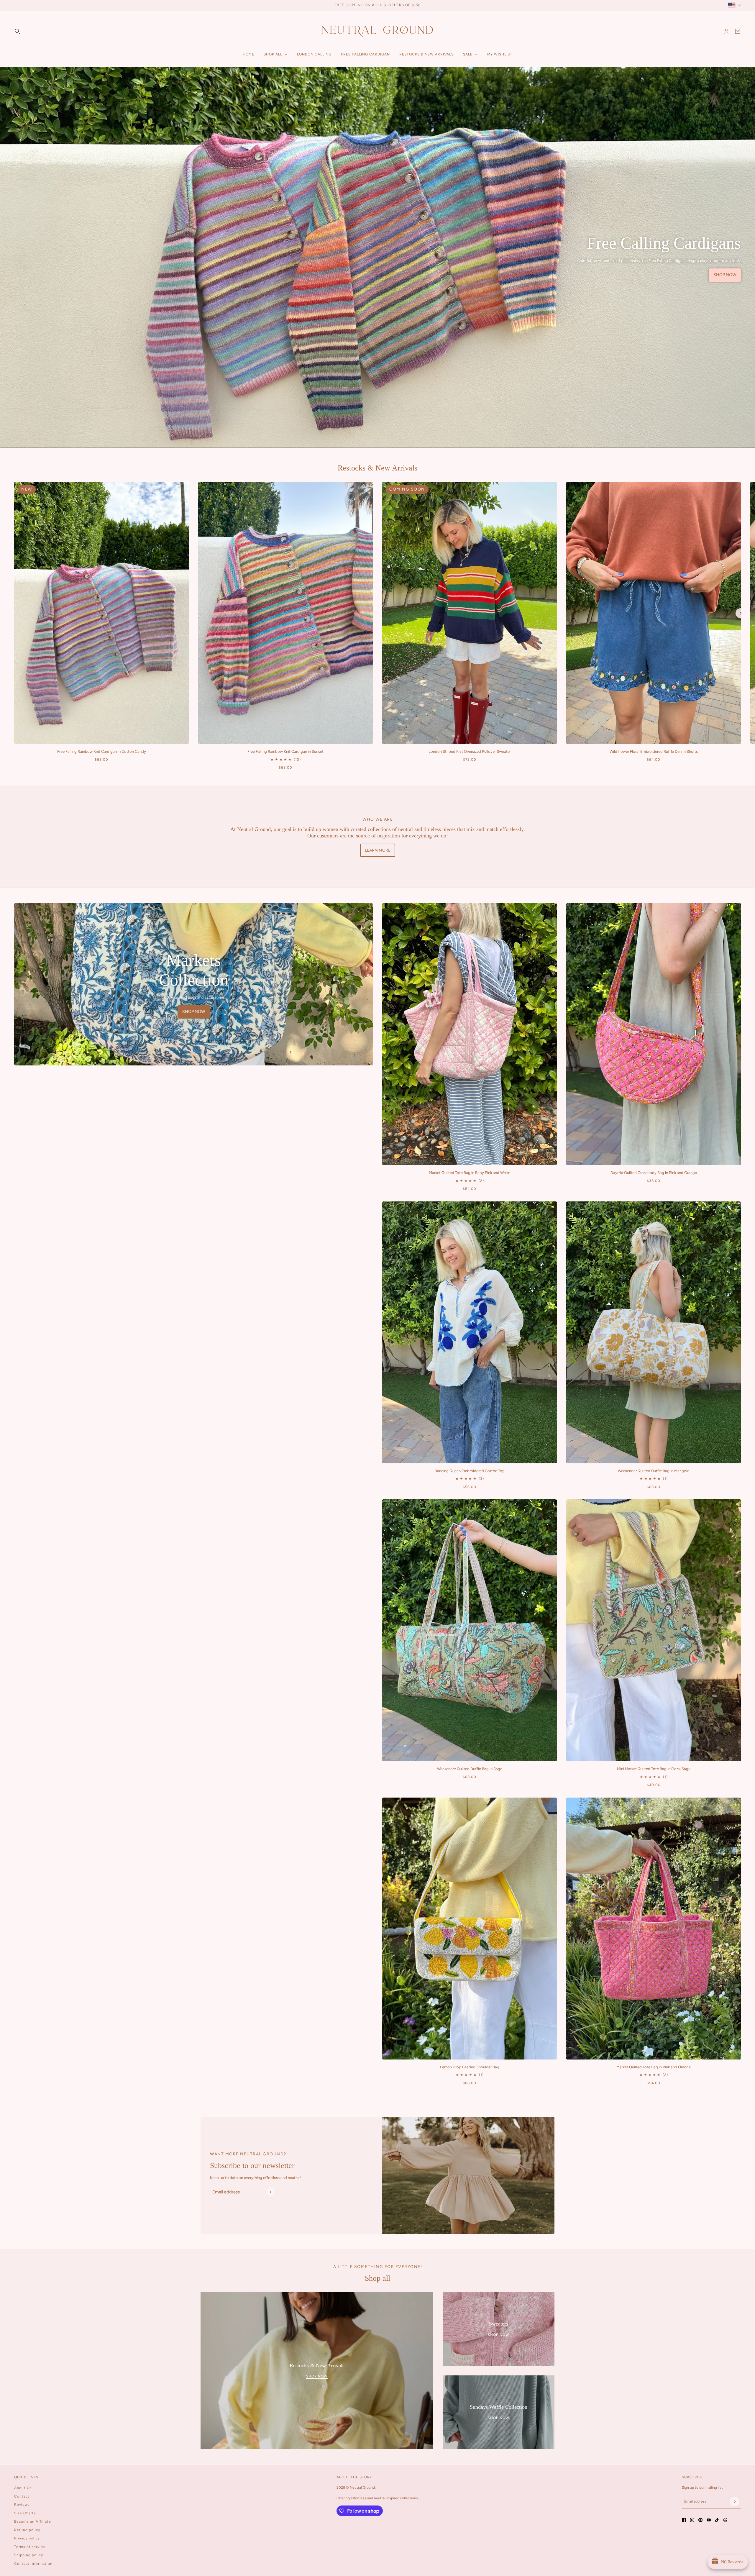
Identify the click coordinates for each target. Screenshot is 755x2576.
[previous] (14, 487)
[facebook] (684, 2520)
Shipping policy (29, 2555)
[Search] (17, 31)
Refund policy (27, 2530)
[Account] (726, 31)
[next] (741, 613)
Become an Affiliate (33, 2521)
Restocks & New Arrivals (377, 468)
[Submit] (270, 2192)
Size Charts (25, 2513)
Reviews (22, 2505)
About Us (23, 2488)
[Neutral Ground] (377, 31)
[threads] (725, 2520)
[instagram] (692, 2520)
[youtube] (709, 2520)
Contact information (33, 2564)
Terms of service (30, 2547)
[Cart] (738, 31)
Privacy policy (27, 2538)
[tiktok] (717, 2520)
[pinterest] (700, 2520)
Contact (22, 2496)
